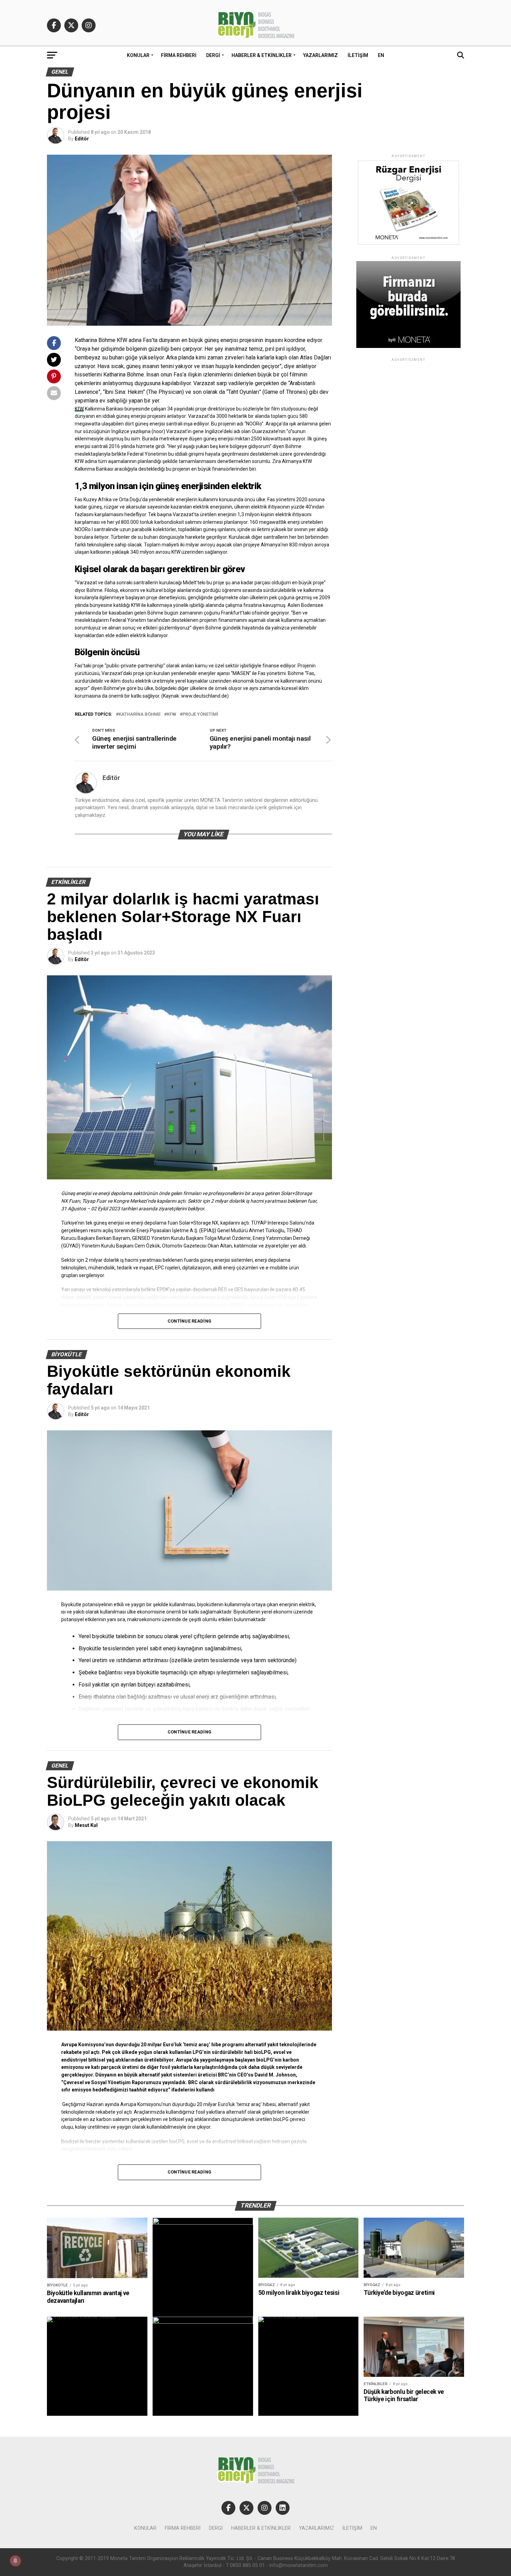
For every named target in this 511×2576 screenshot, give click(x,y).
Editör (82, 139)
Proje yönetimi (200, 714)
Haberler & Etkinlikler (262, 55)
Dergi (213, 55)
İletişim (358, 55)
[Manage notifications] (15, 2561)
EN (381, 55)
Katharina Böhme (140, 714)
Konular (138, 55)
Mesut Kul (86, 1825)
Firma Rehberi (179, 55)
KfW (79, 409)
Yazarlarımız (321, 55)
